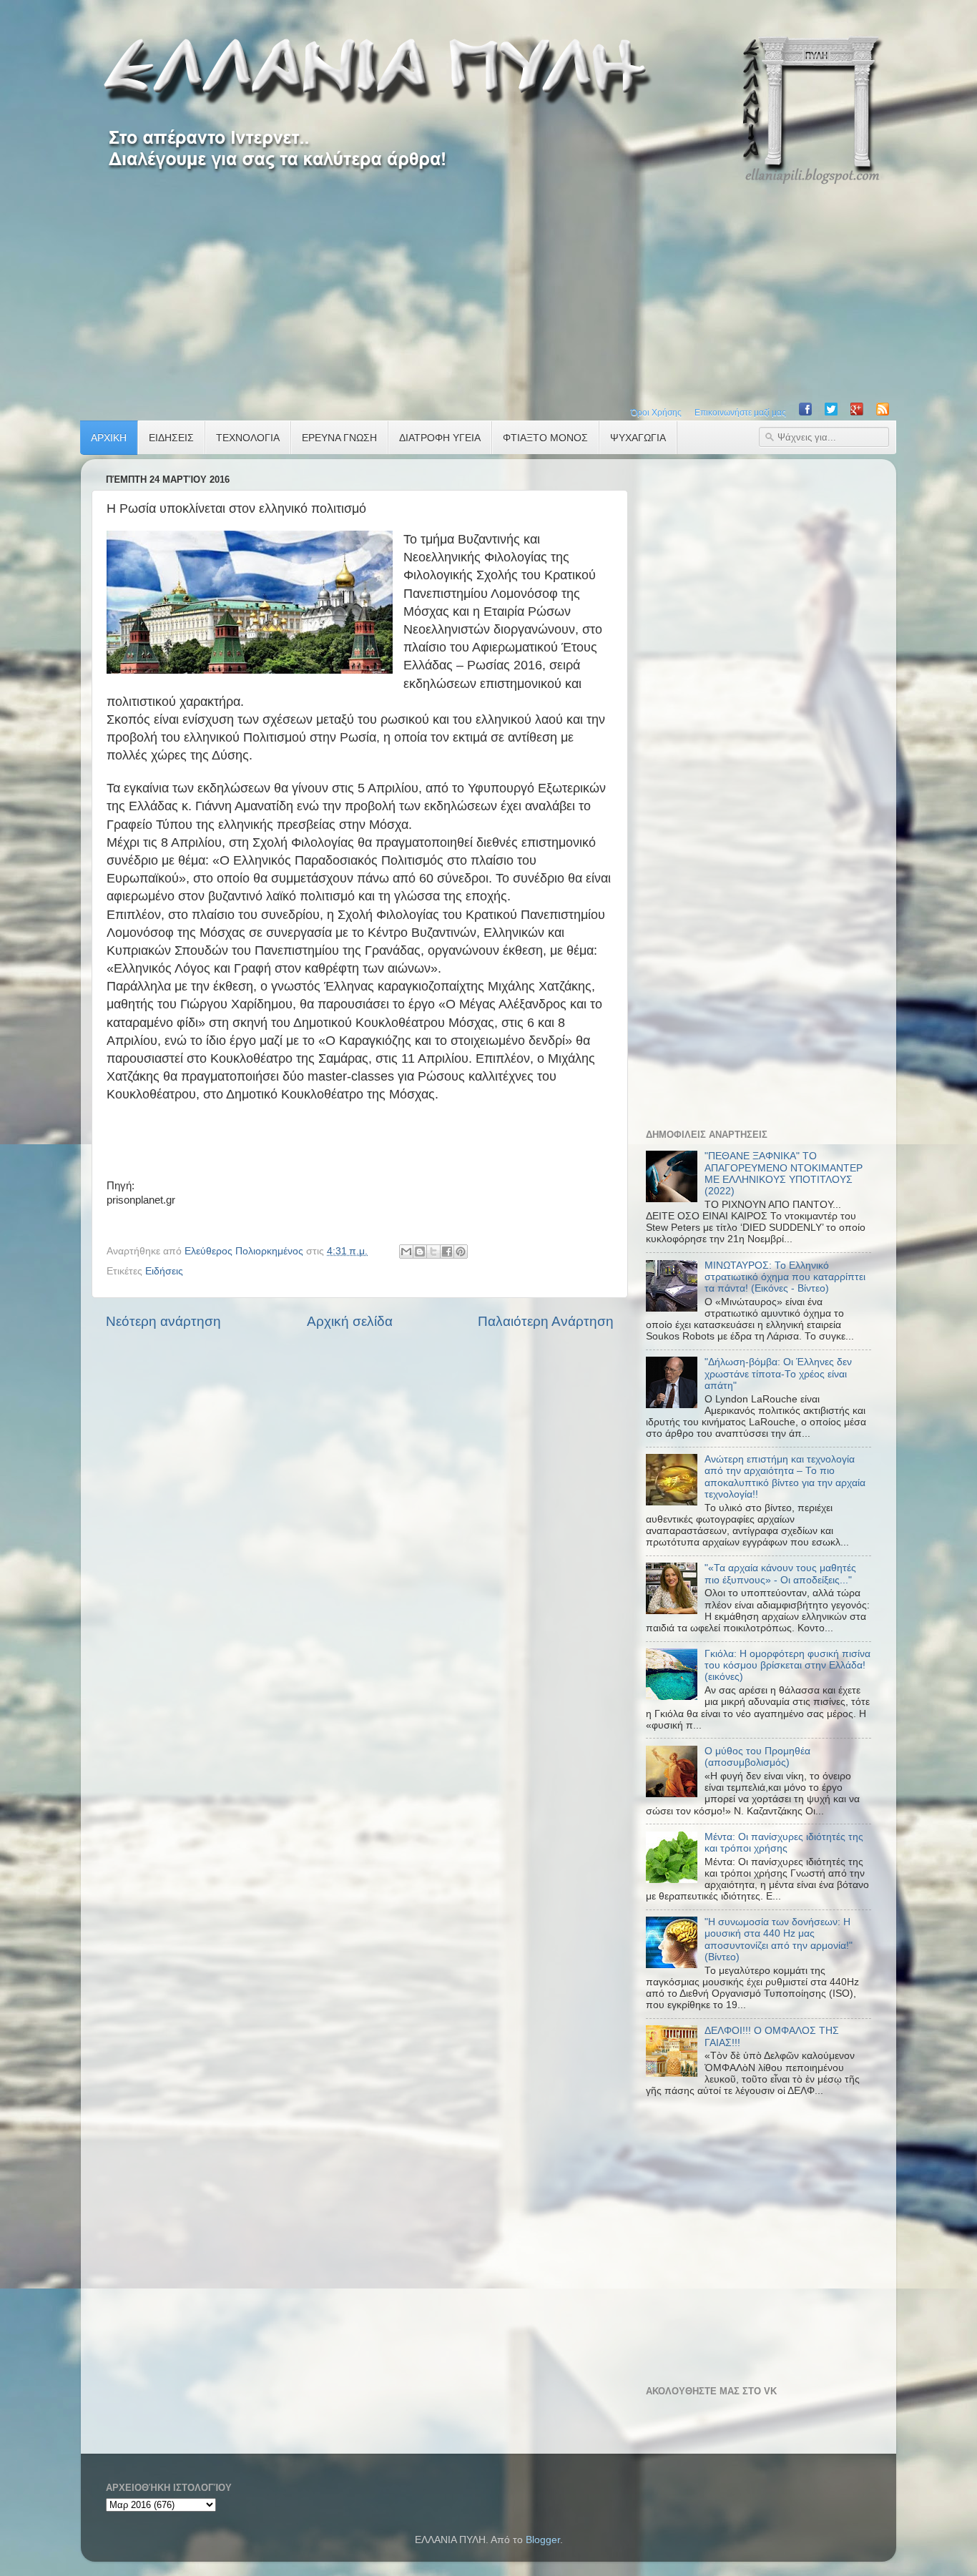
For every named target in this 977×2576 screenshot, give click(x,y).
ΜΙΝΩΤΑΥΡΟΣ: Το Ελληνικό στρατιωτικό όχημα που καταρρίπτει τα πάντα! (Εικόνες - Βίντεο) (785, 1277)
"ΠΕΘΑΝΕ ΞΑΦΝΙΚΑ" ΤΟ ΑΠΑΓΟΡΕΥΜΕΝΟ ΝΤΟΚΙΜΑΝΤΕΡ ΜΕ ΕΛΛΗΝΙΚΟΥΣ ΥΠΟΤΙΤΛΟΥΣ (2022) (784, 1174)
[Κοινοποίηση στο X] (433, 1252)
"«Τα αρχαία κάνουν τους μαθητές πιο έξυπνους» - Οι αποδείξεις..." (780, 1574)
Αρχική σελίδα (350, 1321)
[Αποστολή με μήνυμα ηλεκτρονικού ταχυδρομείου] (406, 1252)
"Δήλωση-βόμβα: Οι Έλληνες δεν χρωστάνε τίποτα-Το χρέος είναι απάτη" (778, 1373)
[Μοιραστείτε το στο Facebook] (447, 1252)
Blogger (543, 2540)
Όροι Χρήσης (656, 413)
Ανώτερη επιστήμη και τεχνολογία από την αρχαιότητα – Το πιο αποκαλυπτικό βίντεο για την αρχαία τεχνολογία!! (785, 1477)
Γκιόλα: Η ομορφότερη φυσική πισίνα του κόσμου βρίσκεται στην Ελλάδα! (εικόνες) (787, 1665)
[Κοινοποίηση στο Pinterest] (461, 1252)
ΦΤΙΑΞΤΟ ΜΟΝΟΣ (545, 438)
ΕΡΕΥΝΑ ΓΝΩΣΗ (339, 438)
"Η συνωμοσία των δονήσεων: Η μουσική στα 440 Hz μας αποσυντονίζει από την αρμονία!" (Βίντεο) (779, 1940)
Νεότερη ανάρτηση (163, 1321)
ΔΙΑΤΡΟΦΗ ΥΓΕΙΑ (440, 438)
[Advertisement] (488, 292)
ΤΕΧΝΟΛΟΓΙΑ (248, 438)
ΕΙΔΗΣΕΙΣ (171, 438)
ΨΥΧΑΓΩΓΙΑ (638, 438)
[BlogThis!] (420, 1252)
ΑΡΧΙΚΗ (109, 438)
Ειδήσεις (164, 1271)
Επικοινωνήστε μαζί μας (740, 413)
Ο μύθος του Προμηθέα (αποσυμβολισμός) (757, 1757)
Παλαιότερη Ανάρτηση (546, 1321)
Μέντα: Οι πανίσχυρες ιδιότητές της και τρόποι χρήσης (784, 1843)
